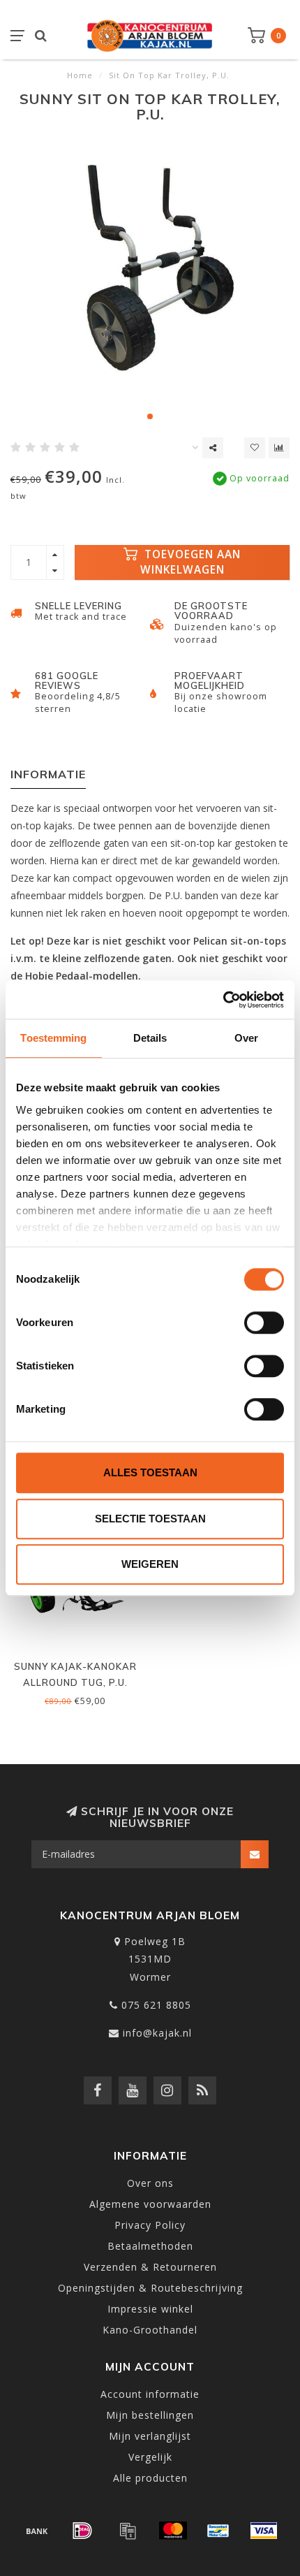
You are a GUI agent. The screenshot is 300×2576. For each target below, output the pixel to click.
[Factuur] (128, 2531)
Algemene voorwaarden (150, 2204)
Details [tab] (150, 1038)
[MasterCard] (173, 2531)
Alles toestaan (150, 1472)
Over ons (150, 2183)
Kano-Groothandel (150, 2330)
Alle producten (150, 2478)
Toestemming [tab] (53, 1038)
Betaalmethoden (150, 2246)
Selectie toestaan (150, 1519)
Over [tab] (246, 1038)
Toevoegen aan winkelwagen (191, 562)
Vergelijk (150, 2457)
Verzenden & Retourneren (150, 2267)
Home (80, 75)
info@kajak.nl (157, 2033)
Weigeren (150, 1564)
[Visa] (264, 2531)
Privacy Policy (150, 2225)
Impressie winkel (150, 2309)
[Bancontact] (218, 2531)
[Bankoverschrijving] (37, 2531)
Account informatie (150, 2394)
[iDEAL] (82, 2531)
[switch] (264, 1323)
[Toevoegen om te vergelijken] (279, 448)
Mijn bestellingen (150, 2415)
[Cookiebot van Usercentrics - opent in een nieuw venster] (223, 1000)
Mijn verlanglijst (150, 2436)
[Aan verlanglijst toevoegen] (255, 448)
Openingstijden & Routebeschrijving (150, 2288)
